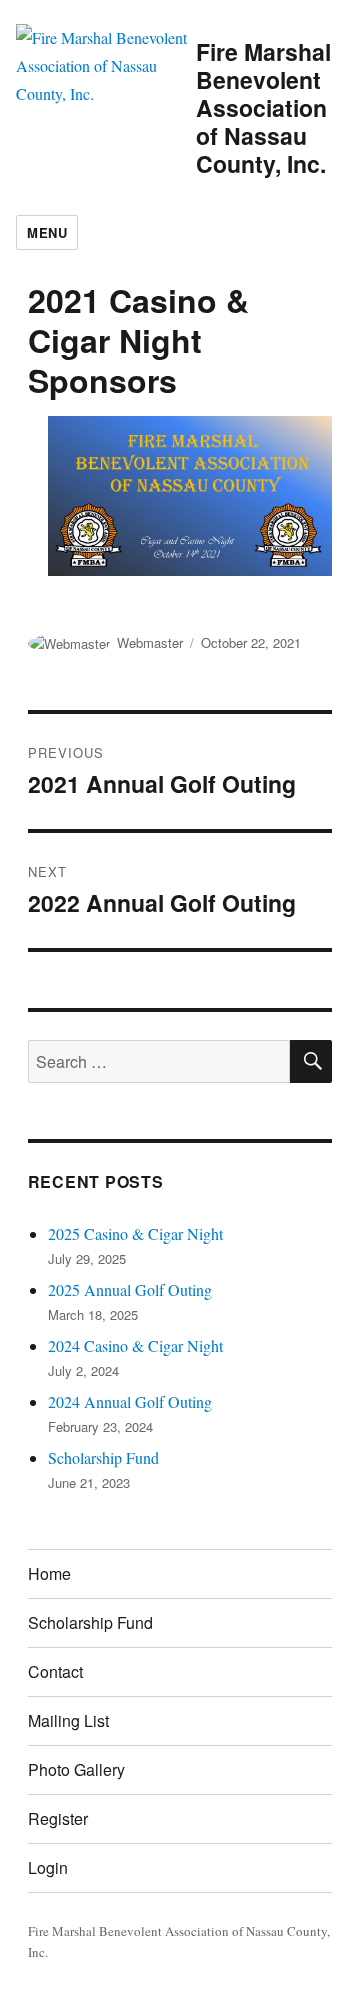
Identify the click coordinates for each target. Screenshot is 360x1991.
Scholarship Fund (103, 1457)
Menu (47, 232)
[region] (180, 496)
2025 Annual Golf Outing (130, 1289)
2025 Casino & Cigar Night (135, 1233)
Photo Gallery (76, 1769)
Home (49, 1573)
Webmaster (150, 642)
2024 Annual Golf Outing (130, 1401)
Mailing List (68, 1720)
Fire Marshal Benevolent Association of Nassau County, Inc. (263, 107)
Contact (55, 1671)
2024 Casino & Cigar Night (135, 1345)
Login (48, 1867)
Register (58, 1818)
